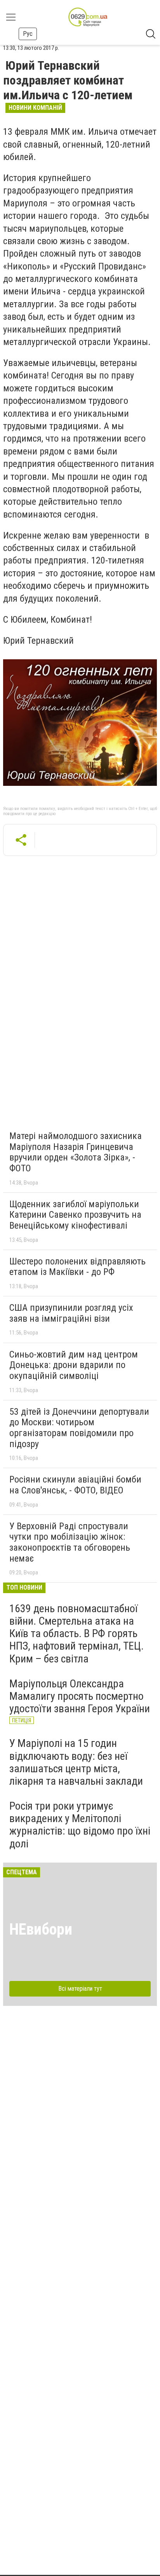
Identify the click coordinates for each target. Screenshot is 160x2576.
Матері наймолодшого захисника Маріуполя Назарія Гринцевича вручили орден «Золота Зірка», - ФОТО (76, 1152)
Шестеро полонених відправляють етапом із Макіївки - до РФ (77, 1267)
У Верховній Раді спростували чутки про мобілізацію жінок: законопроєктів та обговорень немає (70, 1542)
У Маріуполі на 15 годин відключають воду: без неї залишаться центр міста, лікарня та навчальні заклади (76, 1762)
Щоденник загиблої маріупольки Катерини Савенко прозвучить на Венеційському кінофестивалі (75, 1215)
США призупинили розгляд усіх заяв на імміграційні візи (71, 1313)
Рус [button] (28, 34)
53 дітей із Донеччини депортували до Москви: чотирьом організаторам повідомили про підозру (79, 1428)
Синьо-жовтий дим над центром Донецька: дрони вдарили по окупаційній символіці (74, 1365)
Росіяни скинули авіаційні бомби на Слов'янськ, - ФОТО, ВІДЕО (75, 1485)
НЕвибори (41, 1929)
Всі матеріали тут (80, 1989)
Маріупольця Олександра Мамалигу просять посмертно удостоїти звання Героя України (80, 1696)
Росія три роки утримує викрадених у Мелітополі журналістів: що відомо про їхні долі (80, 1825)
